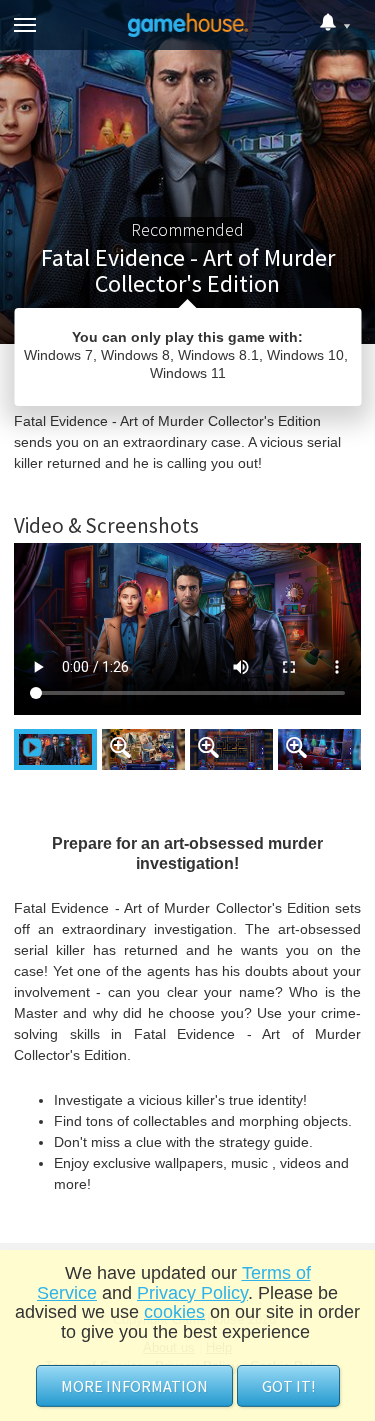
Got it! (288, 1386)
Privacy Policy (192, 1293)
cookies (174, 1312)
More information (134, 1386)
